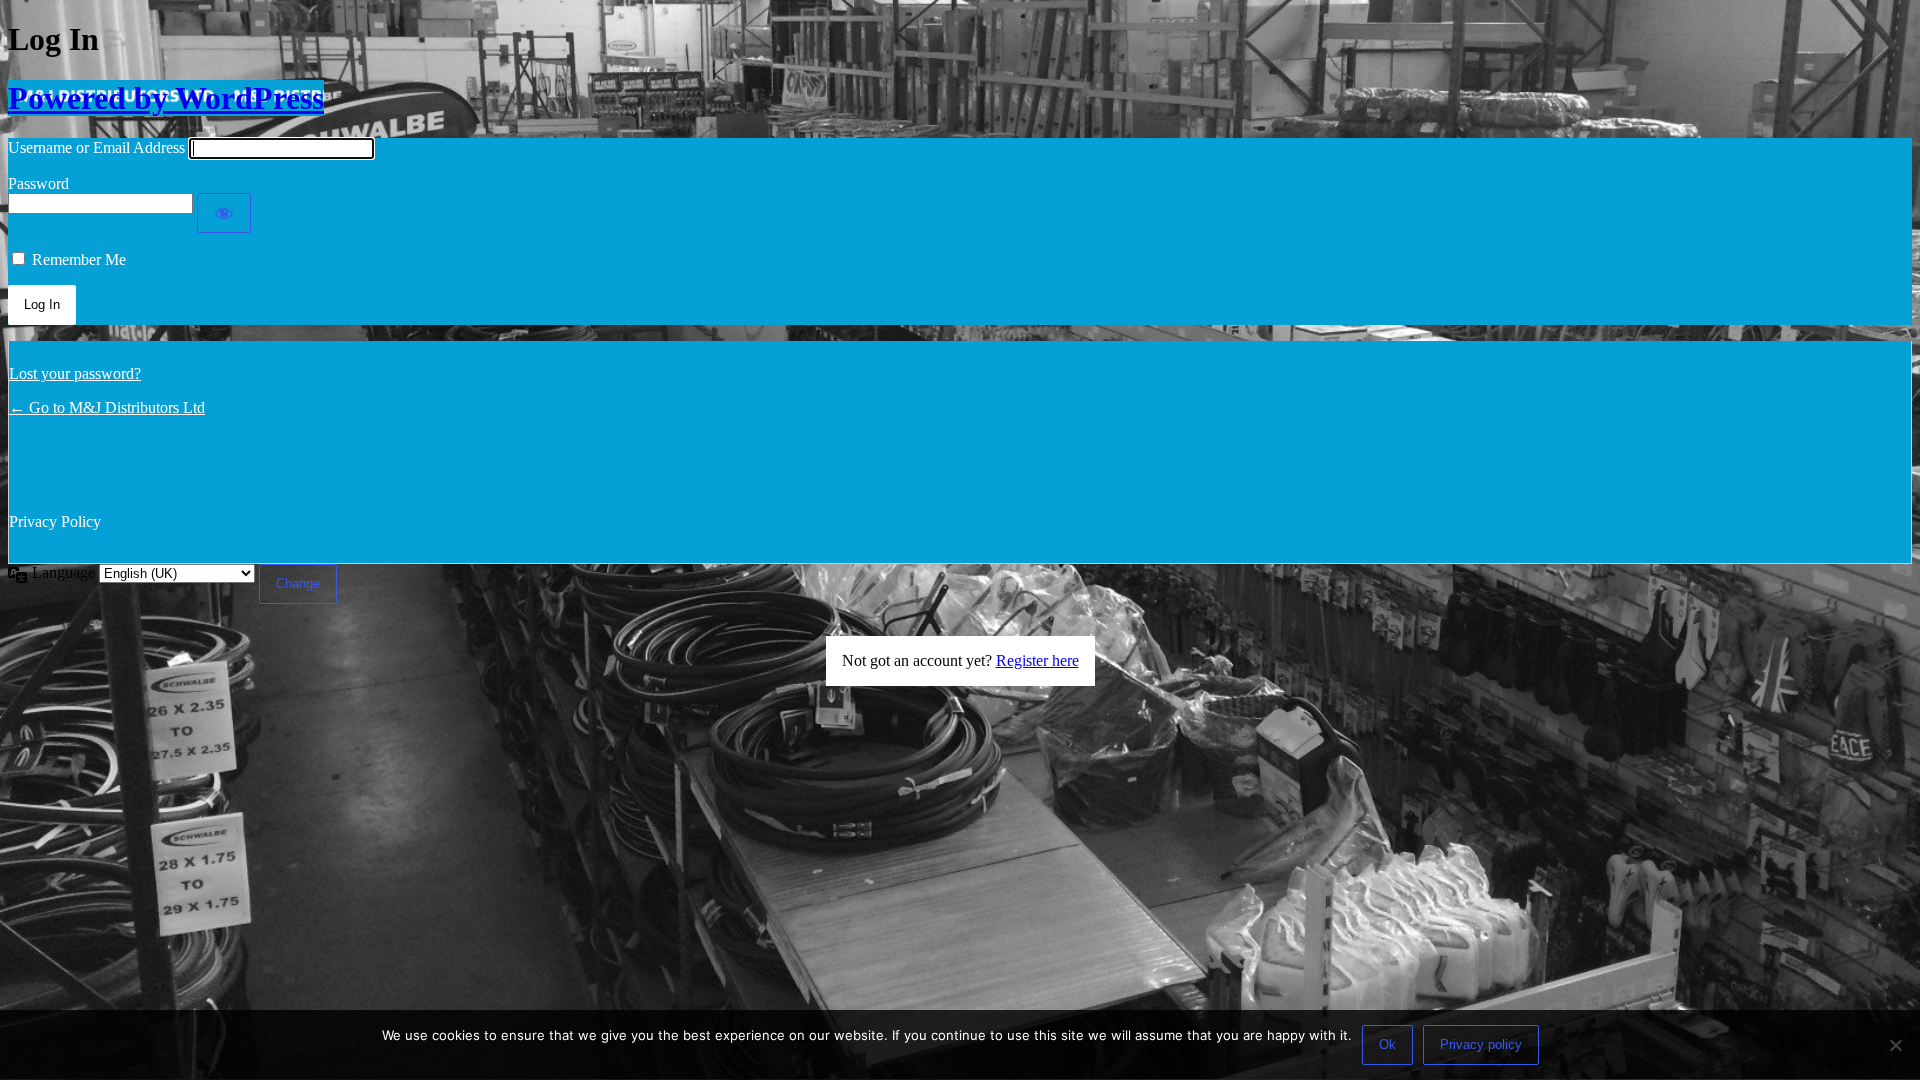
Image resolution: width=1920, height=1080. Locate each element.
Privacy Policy (55, 521)
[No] (1895, 1045)
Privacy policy (1481, 1044)
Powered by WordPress (166, 98)
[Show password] (224, 213)
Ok (1387, 1044)
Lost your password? (75, 373)
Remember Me (79, 259)
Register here (1037, 660)
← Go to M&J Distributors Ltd (107, 407)
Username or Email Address (96, 147)
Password (38, 183)
